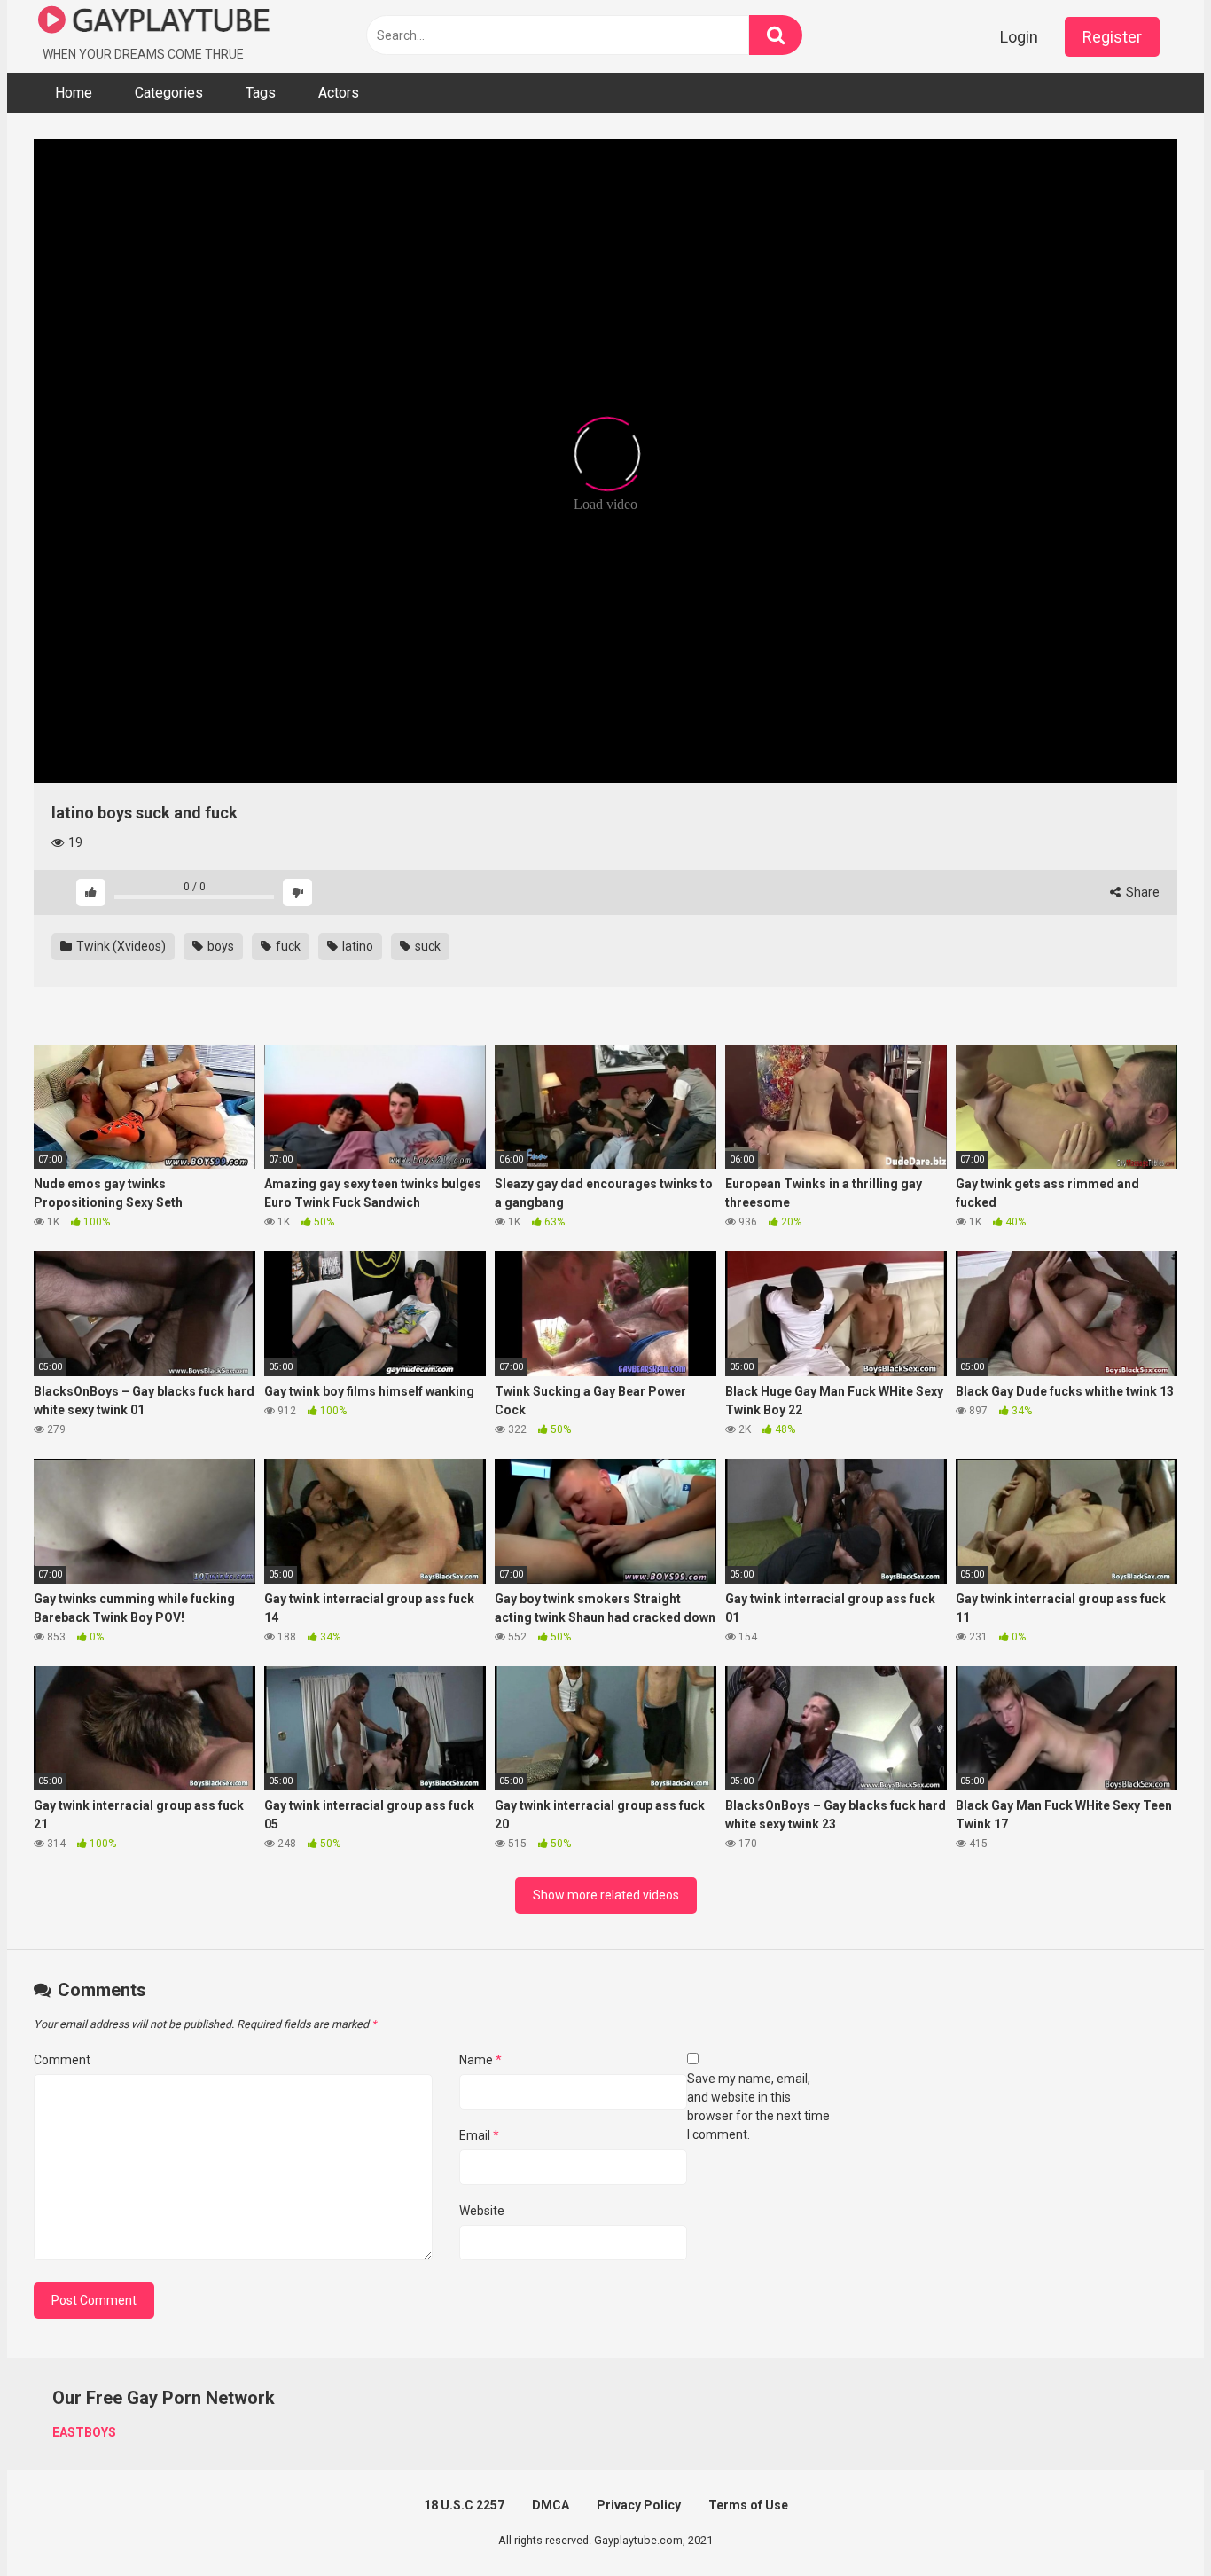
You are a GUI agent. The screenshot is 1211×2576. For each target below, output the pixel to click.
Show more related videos (606, 1895)
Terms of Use (748, 2505)
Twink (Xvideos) (120, 946)
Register (1112, 37)
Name (480, 2060)
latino (356, 946)
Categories (169, 93)
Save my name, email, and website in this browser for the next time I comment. (758, 2106)
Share (1141, 892)
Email (479, 2135)
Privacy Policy (639, 2505)
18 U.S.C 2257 (464, 2505)
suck (426, 946)
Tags (261, 93)
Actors (339, 93)
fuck (287, 946)
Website (482, 2211)
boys (219, 946)
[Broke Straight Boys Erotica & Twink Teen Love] (154, 23)
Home (74, 93)
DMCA (551, 2505)
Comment (62, 2060)
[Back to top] (1152, 2522)
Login (1019, 37)
